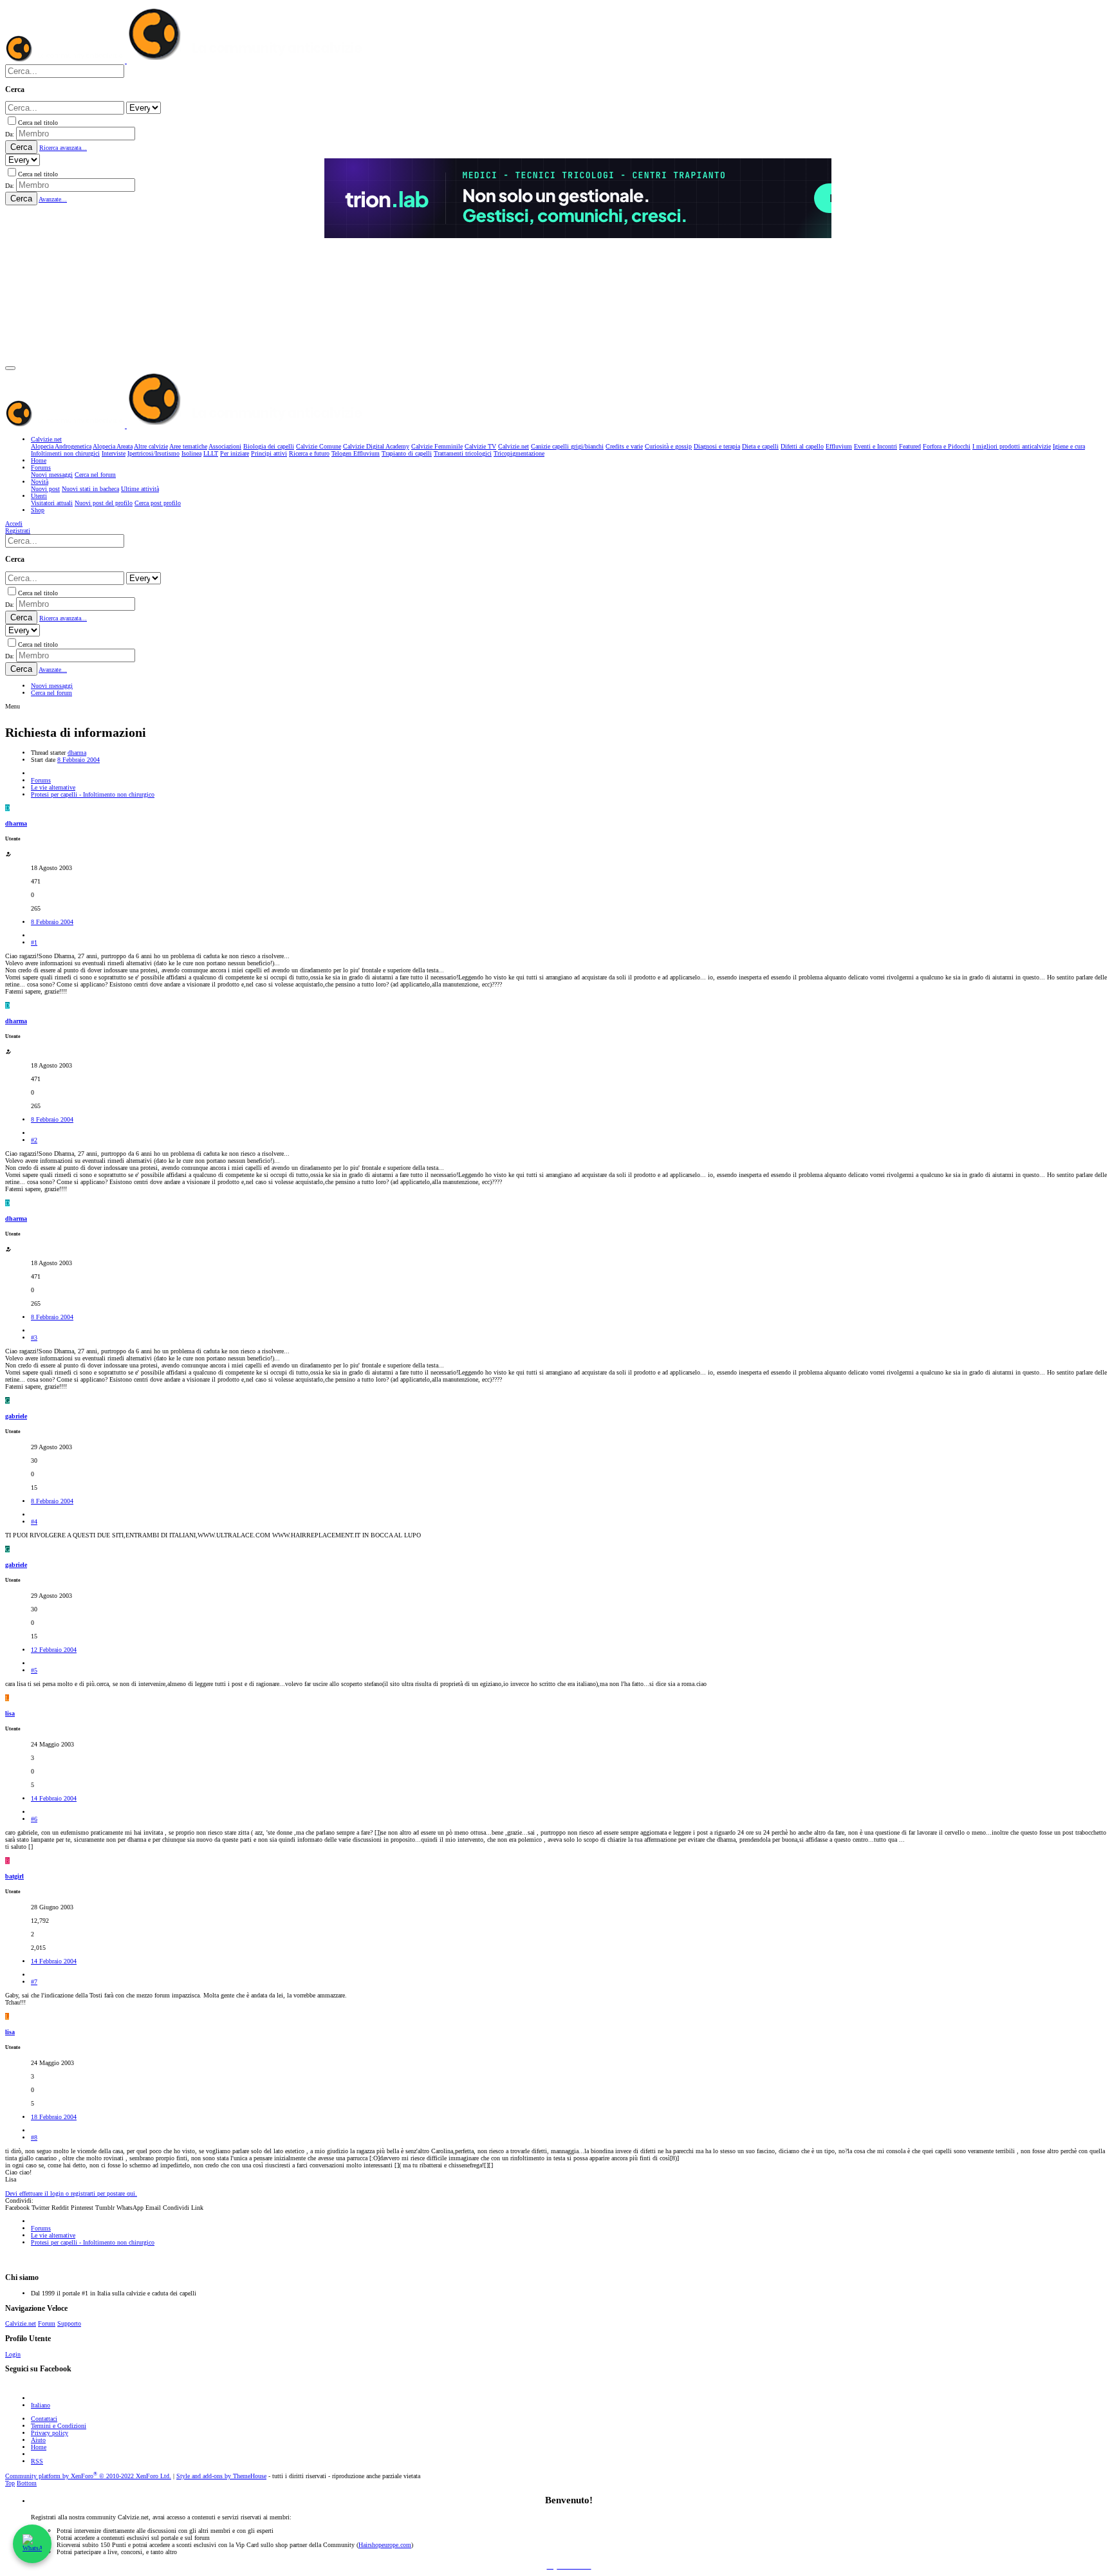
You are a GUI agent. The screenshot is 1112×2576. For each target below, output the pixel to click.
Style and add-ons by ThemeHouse (221, 2476)
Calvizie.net (21, 2323)
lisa (10, 1713)
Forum (47, 2323)
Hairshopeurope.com (385, 2545)
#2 (34, 1140)
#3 (34, 1338)
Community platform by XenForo (88, 2476)
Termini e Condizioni (59, 2426)
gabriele (16, 1416)
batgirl (14, 1876)
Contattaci (44, 2419)
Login (13, 2354)
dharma (77, 753)
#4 (34, 1522)
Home (39, 2447)
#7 (34, 1982)
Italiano (41, 2405)
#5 (34, 1670)
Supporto (69, 2323)
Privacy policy (50, 2433)
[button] (10, 368)
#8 (34, 2137)
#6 (34, 1819)
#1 (34, 942)
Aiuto (38, 2440)
